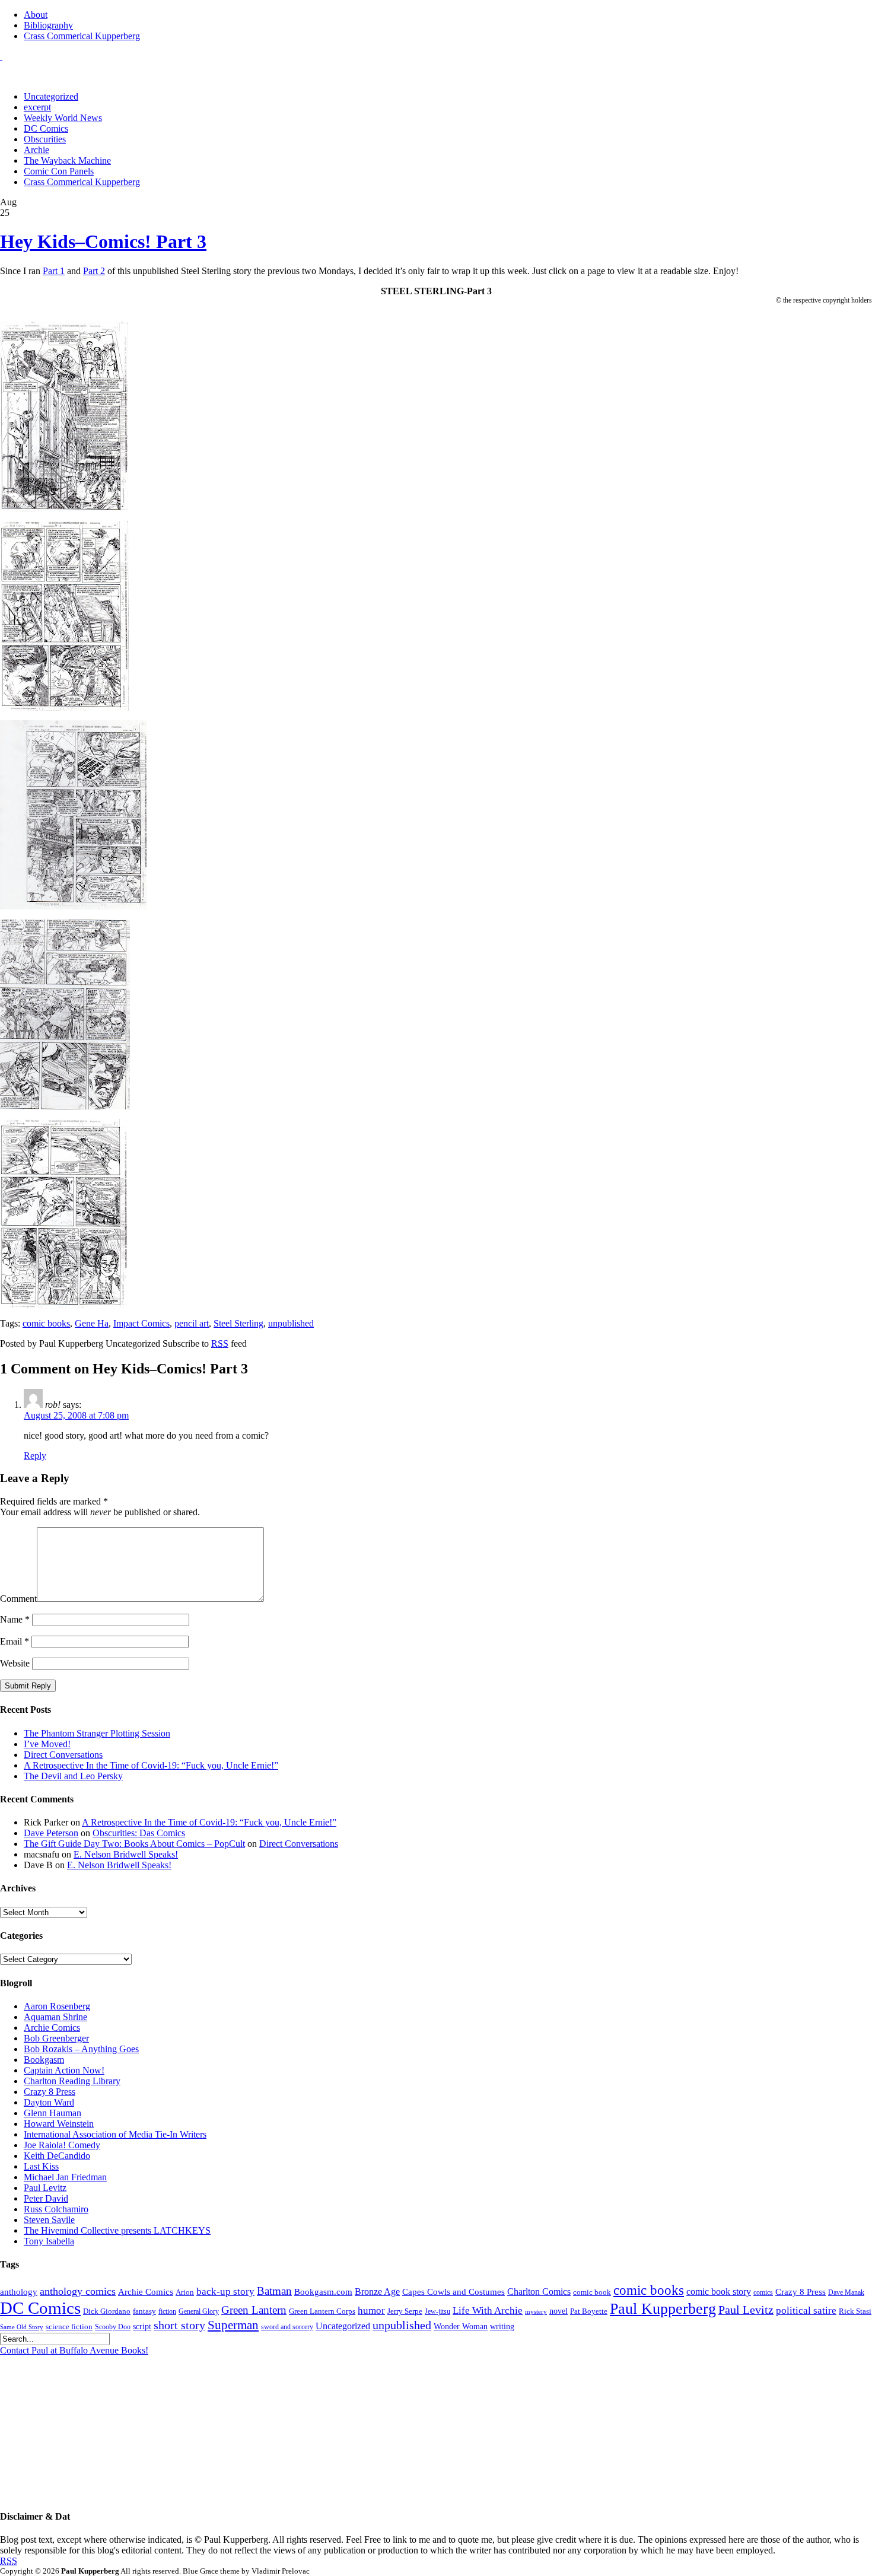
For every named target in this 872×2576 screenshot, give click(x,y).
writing (502, 2327)
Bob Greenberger (56, 2038)
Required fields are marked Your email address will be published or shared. (100, 1507)
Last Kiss (41, 2166)
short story (179, 2325)
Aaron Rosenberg (57, 2006)
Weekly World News (63, 118)
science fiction (69, 2327)
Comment (18, 1599)
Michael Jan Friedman (65, 2177)
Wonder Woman (461, 2327)
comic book (592, 2292)
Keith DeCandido (57, 2156)
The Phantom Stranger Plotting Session (97, 1733)
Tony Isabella (49, 2241)
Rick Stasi (855, 2311)
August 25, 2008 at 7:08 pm (76, 1415)
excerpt (37, 107)
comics (763, 2293)
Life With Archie (488, 2311)
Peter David (46, 2198)
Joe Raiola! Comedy (62, 2145)
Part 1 (54, 271)
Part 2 (94, 271)
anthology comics (78, 2291)
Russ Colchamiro (56, 2209)
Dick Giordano (107, 2311)
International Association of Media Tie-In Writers (115, 2134)
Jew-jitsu (437, 2312)
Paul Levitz (45, 2188)
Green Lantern (254, 2310)
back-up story (225, 2292)
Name (15, 1619)
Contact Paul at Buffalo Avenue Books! (74, 2350)
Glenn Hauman (52, 2113)
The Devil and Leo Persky (73, 1776)
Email (15, 1641)
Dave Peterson (51, 1833)
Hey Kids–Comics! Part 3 (103, 241)
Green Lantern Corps (322, 2311)
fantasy (144, 2311)
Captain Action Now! (64, 2070)
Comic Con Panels (59, 171)
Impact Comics (141, 1323)
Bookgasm (44, 2060)
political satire (806, 2311)
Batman (274, 2291)
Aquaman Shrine (55, 2017)
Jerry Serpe (405, 2311)
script (142, 2327)
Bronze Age (377, 2292)
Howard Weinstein (59, 2124)
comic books (46, 1323)
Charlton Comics (539, 2292)
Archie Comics (52, 2028)
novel (558, 2311)
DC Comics (46, 128)
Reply (35, 1456)
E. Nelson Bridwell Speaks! (126, 1854)
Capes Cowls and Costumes (453, 2292)
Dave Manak (846, 2293)
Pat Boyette (589, 2311)
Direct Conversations (63, 1755)
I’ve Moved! (47, 1744)
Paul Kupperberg (663, 2309)
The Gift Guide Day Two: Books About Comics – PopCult (134, 1844)
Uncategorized (51, 96)
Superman (233, 2325)
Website (15, 1663)
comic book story (719, 2292)
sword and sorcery (287, 2327)
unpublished (291, 1323)
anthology (19, 2292)
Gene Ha (92, 1323)
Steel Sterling (238, 1323)
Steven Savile (49, 2220)
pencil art (192, 1323)
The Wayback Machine (67, 160)
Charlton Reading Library (72, 2081)
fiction (167, 2312)
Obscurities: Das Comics (139, 1833)
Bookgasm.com (323, 2292)
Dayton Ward (49, 2102)
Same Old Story (22, 2327)
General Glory (199, 2312)
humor (371, 2311)
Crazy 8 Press (50, 2092)
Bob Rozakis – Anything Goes (81, 2049)
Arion (185, 2292)
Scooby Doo (113, 2327)
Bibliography (48, 25)
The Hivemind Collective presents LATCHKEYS (117, 2230)
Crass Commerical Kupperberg (82, 36)
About (36, 15)
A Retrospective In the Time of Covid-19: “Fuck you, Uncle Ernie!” (151, 1765)
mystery (536, 2312)
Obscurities (45, 139)
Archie (36, 150)
